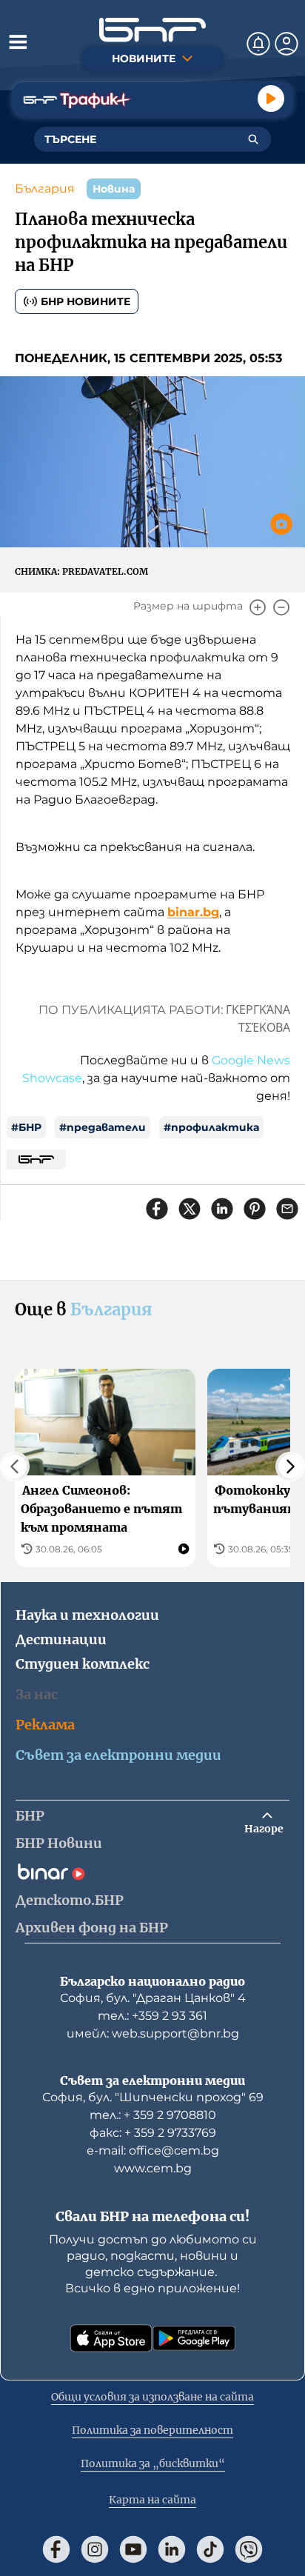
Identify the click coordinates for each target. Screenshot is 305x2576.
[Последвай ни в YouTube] (133, 2549)
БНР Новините (86, 301)
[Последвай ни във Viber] (249, 2549)
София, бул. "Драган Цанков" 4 (153, 1998)
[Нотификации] (258, 44)
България (45, 188)
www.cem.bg (153, 2168)
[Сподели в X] (190, 1209)
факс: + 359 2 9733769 (153, 2133)
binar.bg (193, 912)
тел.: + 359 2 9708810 (153, 2115)
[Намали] (281, 607)
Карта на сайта (152, 2500)
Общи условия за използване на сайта (152, 2397)
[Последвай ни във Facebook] (56, 2549)
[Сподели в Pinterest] (255, 1209)
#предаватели (103, 1127)
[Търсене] (253, 139)
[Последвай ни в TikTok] (210, 2549)
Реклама (45, 1725)
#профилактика (211, 1127)
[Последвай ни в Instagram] (95, 2549)
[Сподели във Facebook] (157, 1209)
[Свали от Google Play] (194, 2338)
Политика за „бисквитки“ (153, 2463)
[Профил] (286, 44)
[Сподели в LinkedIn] (222, 1209)
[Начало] (152, 30)
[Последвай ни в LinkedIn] (172, 2549)
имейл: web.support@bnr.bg (153, 2033)
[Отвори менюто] (18, 41)
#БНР (26, 1127)
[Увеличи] (258, 607)
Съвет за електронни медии (118, 1755)
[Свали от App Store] (111, 2338)
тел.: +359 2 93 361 (152, 2016)
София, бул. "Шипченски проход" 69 (153, 2097)
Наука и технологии (87, 1615)
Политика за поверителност (152, 2430)
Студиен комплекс (83, 1664)
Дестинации (61, 1639)
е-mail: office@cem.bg (153, 2150)
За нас (37, 1694)
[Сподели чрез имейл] (287, 1209)
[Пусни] (271, 99)
